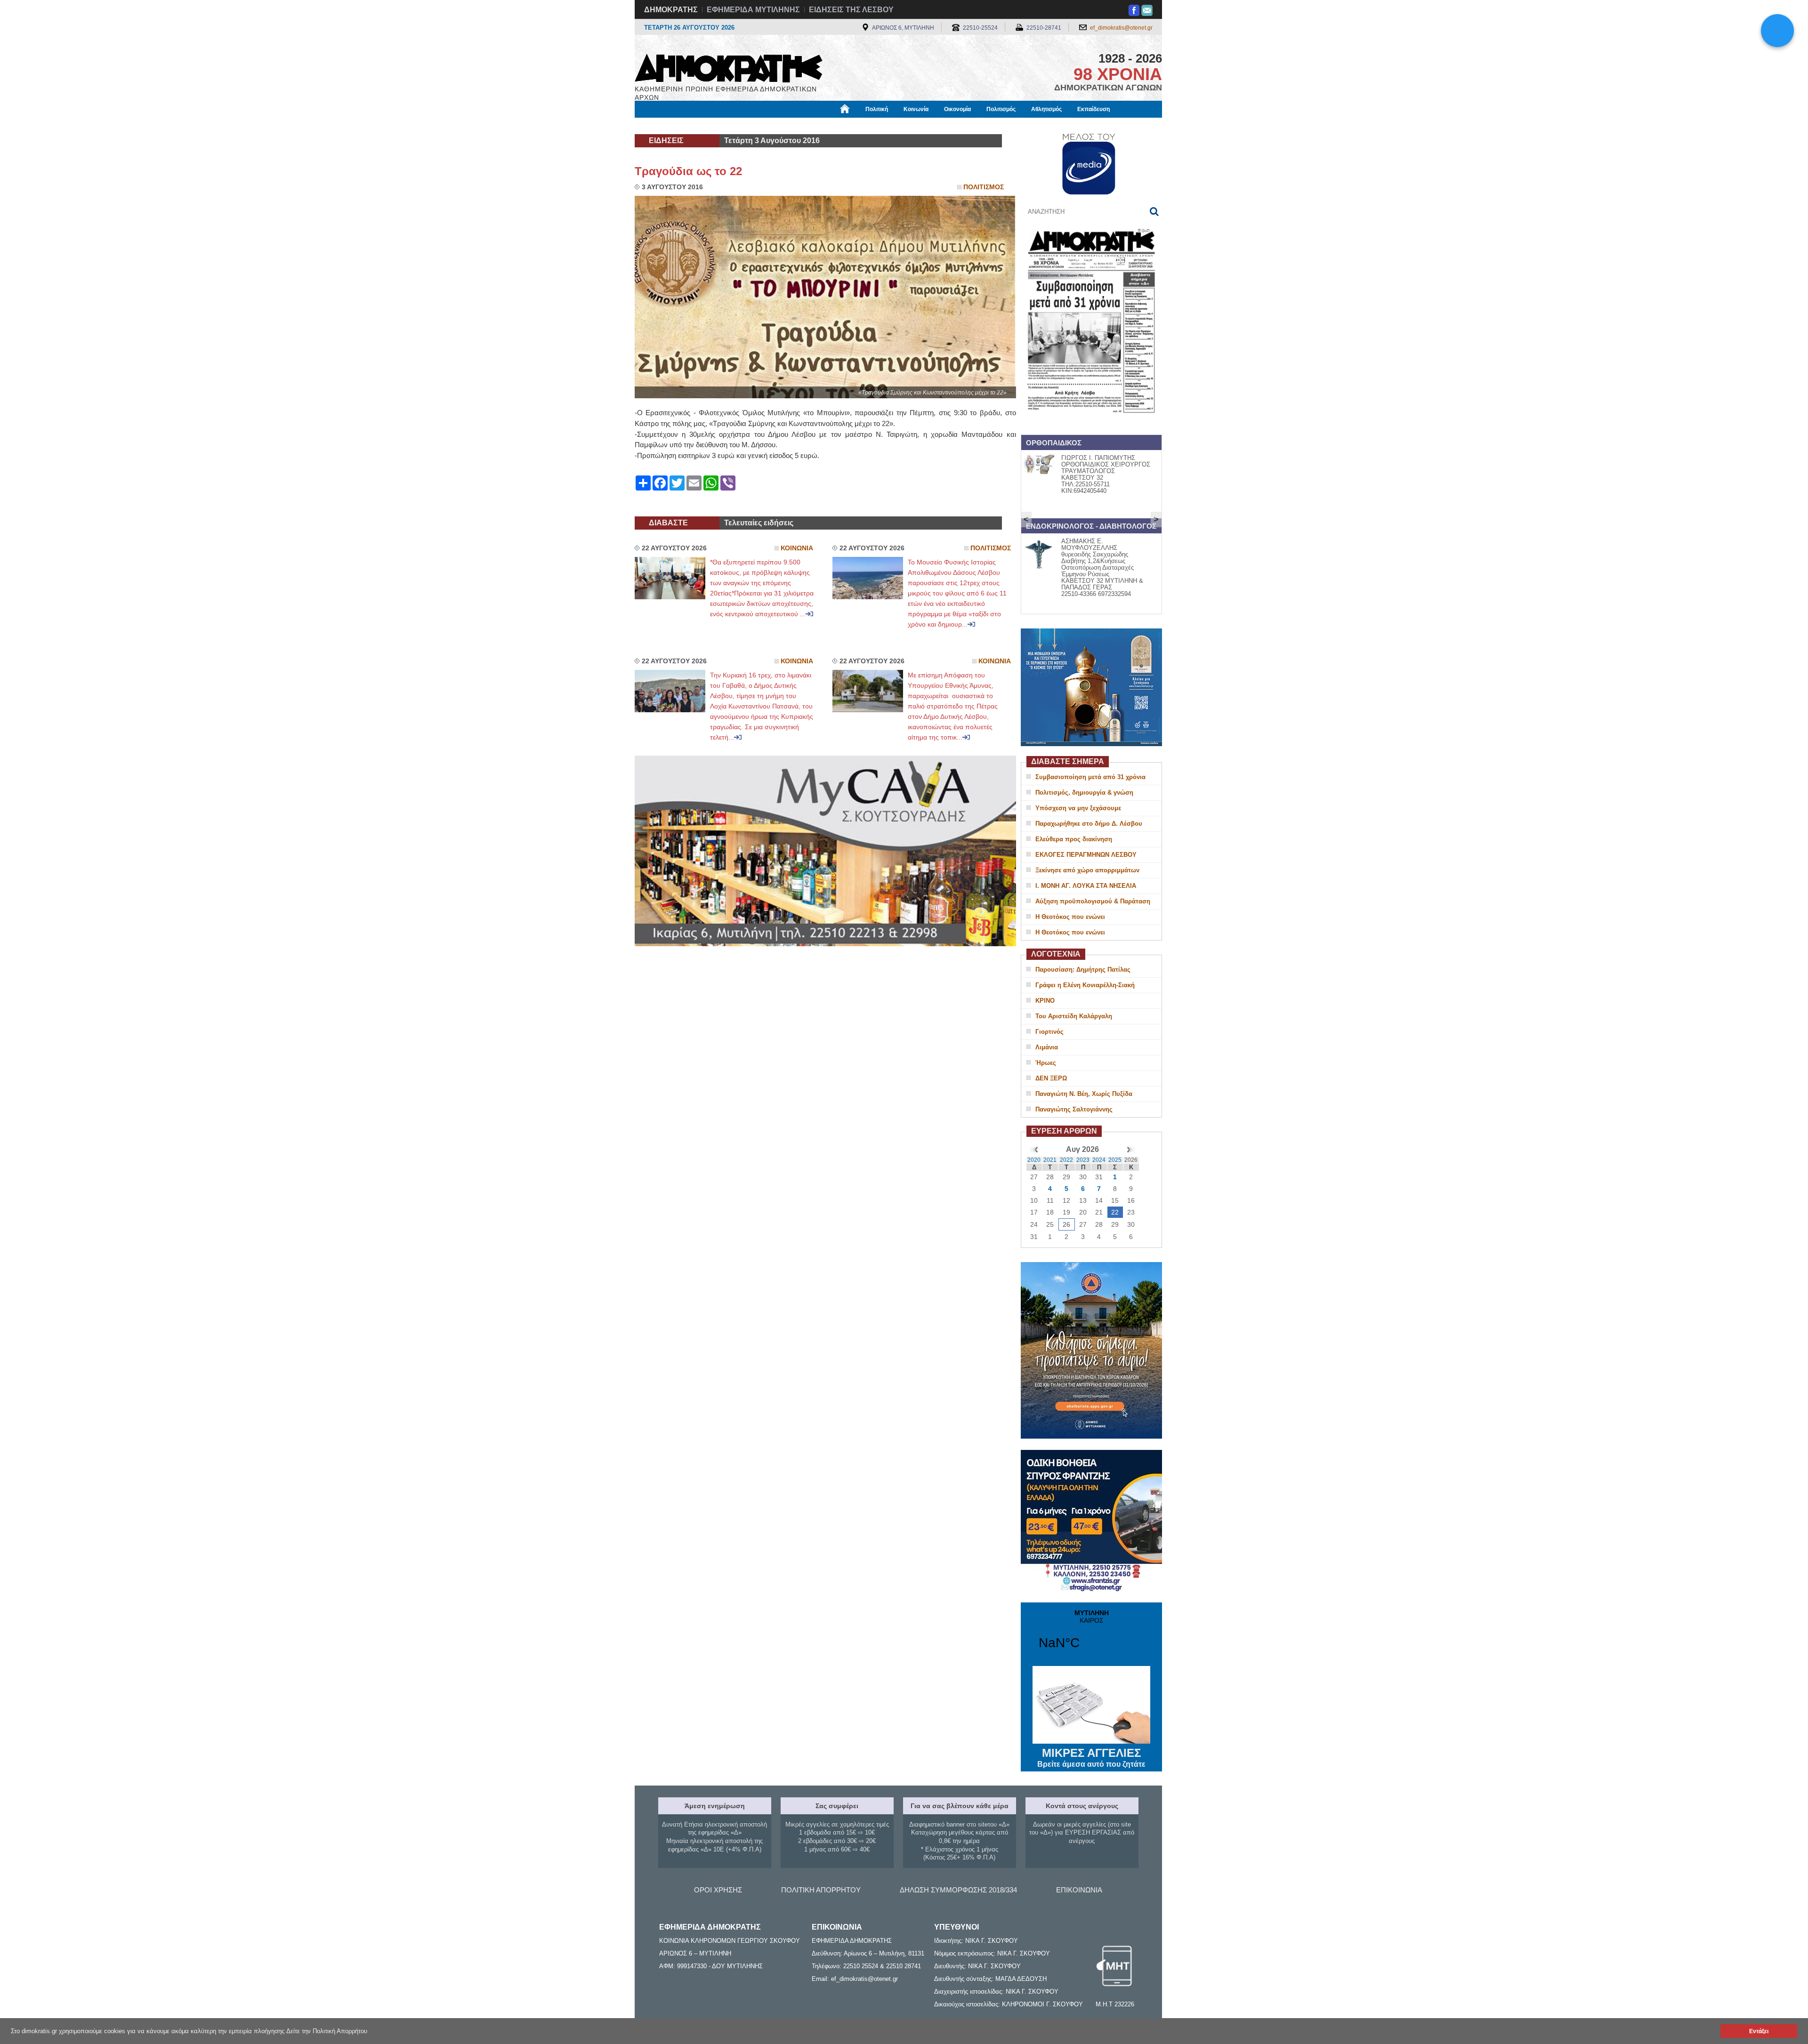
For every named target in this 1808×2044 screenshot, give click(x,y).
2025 (1115, 1160)
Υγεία (793, 126)
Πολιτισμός (1001, 109)
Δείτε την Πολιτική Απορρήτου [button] (327, 2031)
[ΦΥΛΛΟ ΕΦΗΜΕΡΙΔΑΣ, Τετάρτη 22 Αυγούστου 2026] (1091, 425)
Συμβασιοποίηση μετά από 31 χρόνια (1090, 777)
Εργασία (709, 126)
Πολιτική (877, 109)
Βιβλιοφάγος (753, 126)
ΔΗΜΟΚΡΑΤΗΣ (671, 10)
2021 (1050, 1160)
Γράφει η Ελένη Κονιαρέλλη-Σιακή (1085, 985)
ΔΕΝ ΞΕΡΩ (1051, 1078)
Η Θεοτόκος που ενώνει (1070, 917)
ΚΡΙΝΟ (1045, 1001)
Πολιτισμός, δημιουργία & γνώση (1084, 793)
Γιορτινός (1049, 1032)
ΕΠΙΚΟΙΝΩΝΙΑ (1079, 1890)
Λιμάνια (1047, 1047)
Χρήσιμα (827, 126)
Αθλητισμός (1046, 109)
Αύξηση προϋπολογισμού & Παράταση (1093, 901)
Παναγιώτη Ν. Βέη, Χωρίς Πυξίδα (1084, 1094)
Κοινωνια (797, 548)
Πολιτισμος (984, 187)
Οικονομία (957, 109)
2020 (1034, 1160)
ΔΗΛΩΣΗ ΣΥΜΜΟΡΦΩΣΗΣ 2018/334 (958, 1890)
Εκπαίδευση (1094, 109)
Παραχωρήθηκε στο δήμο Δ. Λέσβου (1089, 824)
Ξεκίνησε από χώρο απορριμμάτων (1087, 870)
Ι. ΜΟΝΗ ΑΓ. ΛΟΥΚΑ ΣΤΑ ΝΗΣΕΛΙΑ (1086, 886)
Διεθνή (862, 126)
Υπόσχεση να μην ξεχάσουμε (1078, 808)
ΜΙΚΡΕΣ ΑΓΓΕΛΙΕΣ (1091, 1757)
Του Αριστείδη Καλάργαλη (1074, 1016)
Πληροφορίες (904, 126)
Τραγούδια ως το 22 (688, 171)
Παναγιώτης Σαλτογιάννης (1074, 1109)
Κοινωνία (916, 109)
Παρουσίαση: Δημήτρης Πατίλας (1083, 970)
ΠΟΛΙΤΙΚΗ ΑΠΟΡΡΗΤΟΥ (821, 1890)
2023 (1083, 1160)
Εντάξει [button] (1759, 2031)
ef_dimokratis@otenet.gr (1121, 28)
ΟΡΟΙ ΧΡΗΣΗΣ (718, 1890)
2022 (1066, 1160)
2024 (1099, 1160)
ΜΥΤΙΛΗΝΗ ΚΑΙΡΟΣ (1091, 1635)
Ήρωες (1046, 1063)
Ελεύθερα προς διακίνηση (1074, 839)
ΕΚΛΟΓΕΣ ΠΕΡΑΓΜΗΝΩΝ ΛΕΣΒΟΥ (1086, 855)
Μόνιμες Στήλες (662, 126)
